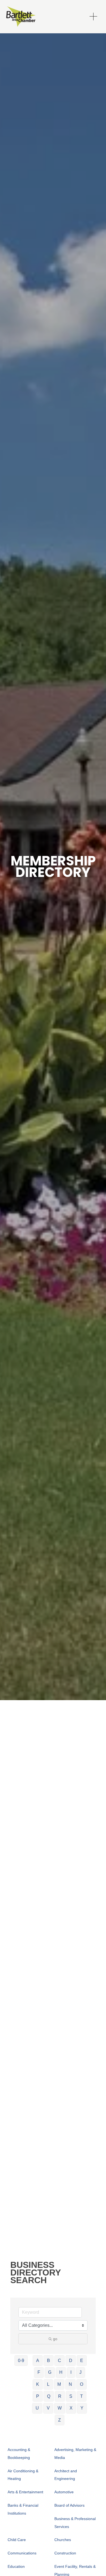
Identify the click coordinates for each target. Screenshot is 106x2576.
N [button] (70, 2384)
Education (16, 2566)
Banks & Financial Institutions (23, 2509)
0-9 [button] (21, 2361)
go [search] (55, 2339)
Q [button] (49, 2396)
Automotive (64, 2492)
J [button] (80, 2372)
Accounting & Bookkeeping (19, 2454)
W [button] (60, 2408)
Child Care (17, 2540)
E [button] (82, 2361)
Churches (63, 2540)
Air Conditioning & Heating (23, 2475)
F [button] (39, 2372)
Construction (65, 2553)
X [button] (71, 2408)
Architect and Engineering (66, 2475)
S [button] (71, 2396)
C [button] (60, 2361)
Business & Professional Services (75, 2523)
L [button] (48, 2384)
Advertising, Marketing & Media (75, 2454)
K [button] (38, 2384)
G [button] (50, 2372)
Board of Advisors (69, 2505)
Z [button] (60, 2420)
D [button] (71, 2361)
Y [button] (82, 2408)
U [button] (37, 2408)
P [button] (38, 2396)
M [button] (59, 2384)
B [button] (49, 2361)
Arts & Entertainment (25, 2492)
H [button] (61, 2372)
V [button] (48, 2408)
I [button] (71, 2372)
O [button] (82, 2384)
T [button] (82, 2396)
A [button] (38, 2361)
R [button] (60, 2396)
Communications (22, 2553)
